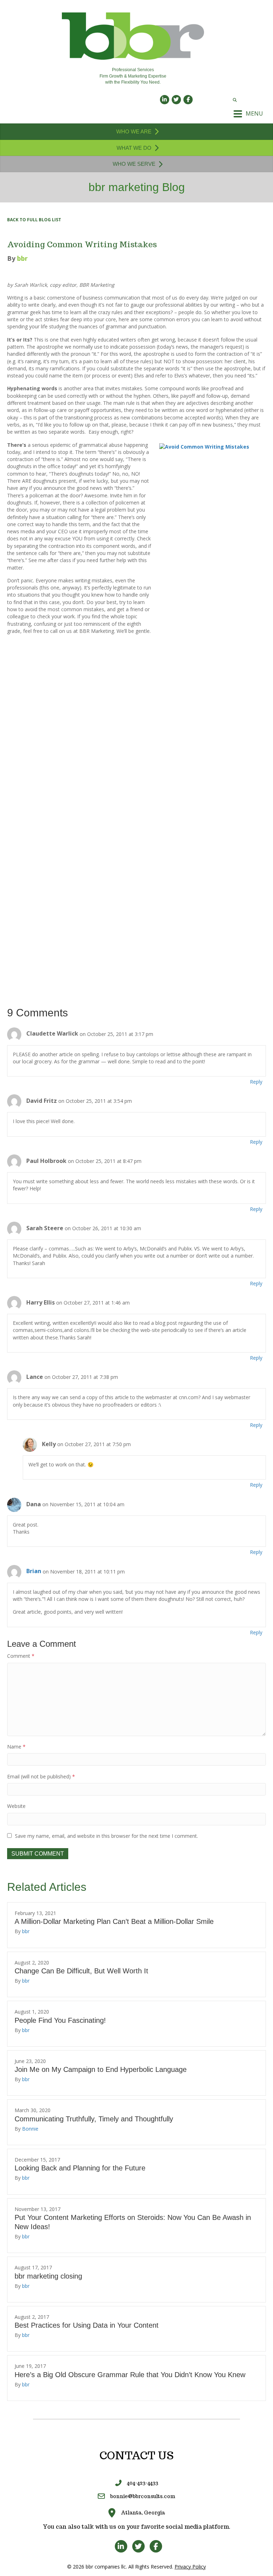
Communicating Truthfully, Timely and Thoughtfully (94, 2119)
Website (16, 1806)
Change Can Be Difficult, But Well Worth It (81, 1971)
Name (16, 1747)
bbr (26, 1931)
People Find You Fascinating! (60, 2020)
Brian (34, 1571)
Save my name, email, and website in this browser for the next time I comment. (106, 1836)
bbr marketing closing (48, 2276)
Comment (21, 1656)
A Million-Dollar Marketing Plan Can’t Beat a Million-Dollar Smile (114, 1921)
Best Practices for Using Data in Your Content (87, 2325)
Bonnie (30, 2129)
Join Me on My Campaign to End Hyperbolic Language (101, 2069)
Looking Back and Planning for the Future (80, 2168)
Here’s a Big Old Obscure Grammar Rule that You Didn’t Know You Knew (130, 2375)
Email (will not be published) (41, 1776)
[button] (34, 220)
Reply (256, 1082)
